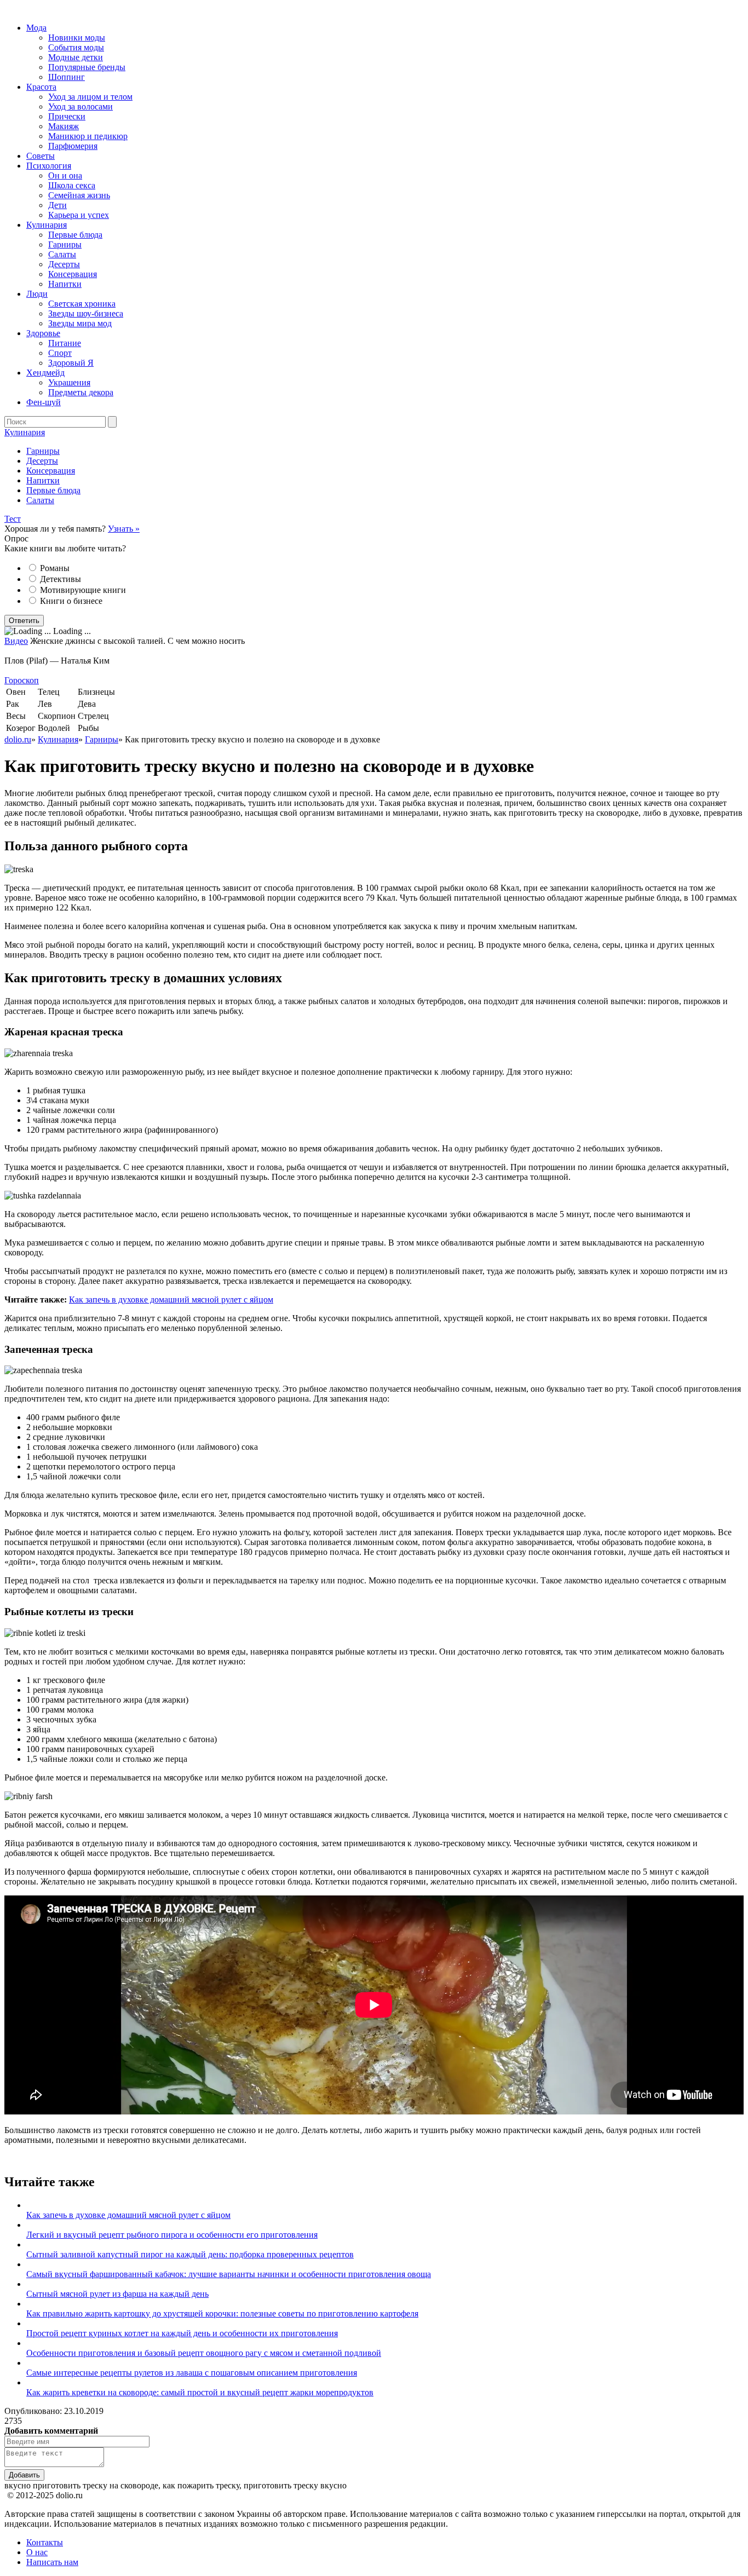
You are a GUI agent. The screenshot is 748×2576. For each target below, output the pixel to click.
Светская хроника (82, 304)
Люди (37, 294)
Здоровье (43, 333)
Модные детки (76, 57)
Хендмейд (45, 373)
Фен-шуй (44, 402)
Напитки (65, 284)
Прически (67, 116)
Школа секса (72, 185)
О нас (37, 2552)
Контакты (45, 2542)
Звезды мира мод (80, 323)
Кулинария (47, 225)
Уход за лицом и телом (90, 97)
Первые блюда (75, 235)
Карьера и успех (79, 215)
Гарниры (65, 244)
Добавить (24, 2475)
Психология (49, 166)
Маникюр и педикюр (88, 136)
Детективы (61, 579)
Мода (36, 28)
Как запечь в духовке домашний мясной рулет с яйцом (171, 1299)
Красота (41, 87)
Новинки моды (77, 38)
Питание (65, 343)
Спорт (60, 353)
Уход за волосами (80, 106)
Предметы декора (81, 392)
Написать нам (52, 2562)
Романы (55, 568)
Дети (57, 205)
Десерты (64, 264)
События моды (76, 47)
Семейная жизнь (79, 195)
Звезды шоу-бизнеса (86, 313)
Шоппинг (67, 77)
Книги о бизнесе (71, 601)
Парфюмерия (73, 146)
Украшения (69, 382)
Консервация (73, 274)
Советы (41, 156)
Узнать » (124, 529)
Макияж (64, 126)
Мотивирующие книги (83, 590)
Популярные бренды (87, 67)
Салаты (62, 254)
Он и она (65, 175)
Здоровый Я (71, 363)
